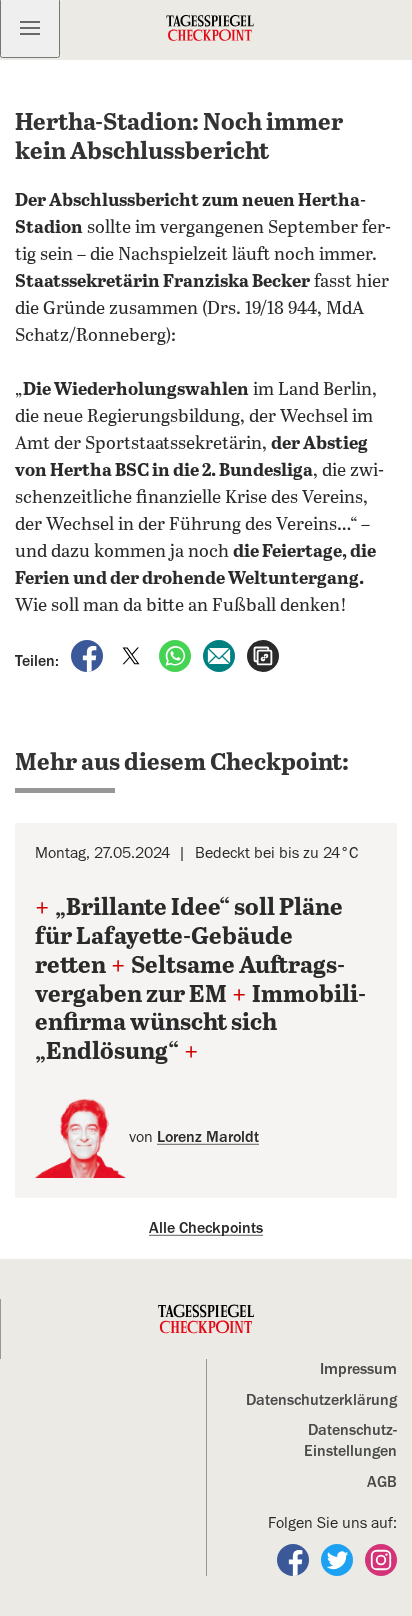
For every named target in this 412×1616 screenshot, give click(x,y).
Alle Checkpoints (206, 1228)
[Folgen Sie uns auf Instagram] (381, 1559)
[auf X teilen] (133, 655)
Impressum (358, 1369)
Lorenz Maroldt (208, 1137)
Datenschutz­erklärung (321, 1400)
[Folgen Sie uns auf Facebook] (295, 1559)
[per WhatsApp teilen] (177, 655)
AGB (382, 1482)
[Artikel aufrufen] (263, 655)
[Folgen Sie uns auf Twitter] (339, 1559)
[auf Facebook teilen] (89, 655)
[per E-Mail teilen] (221, 655)
